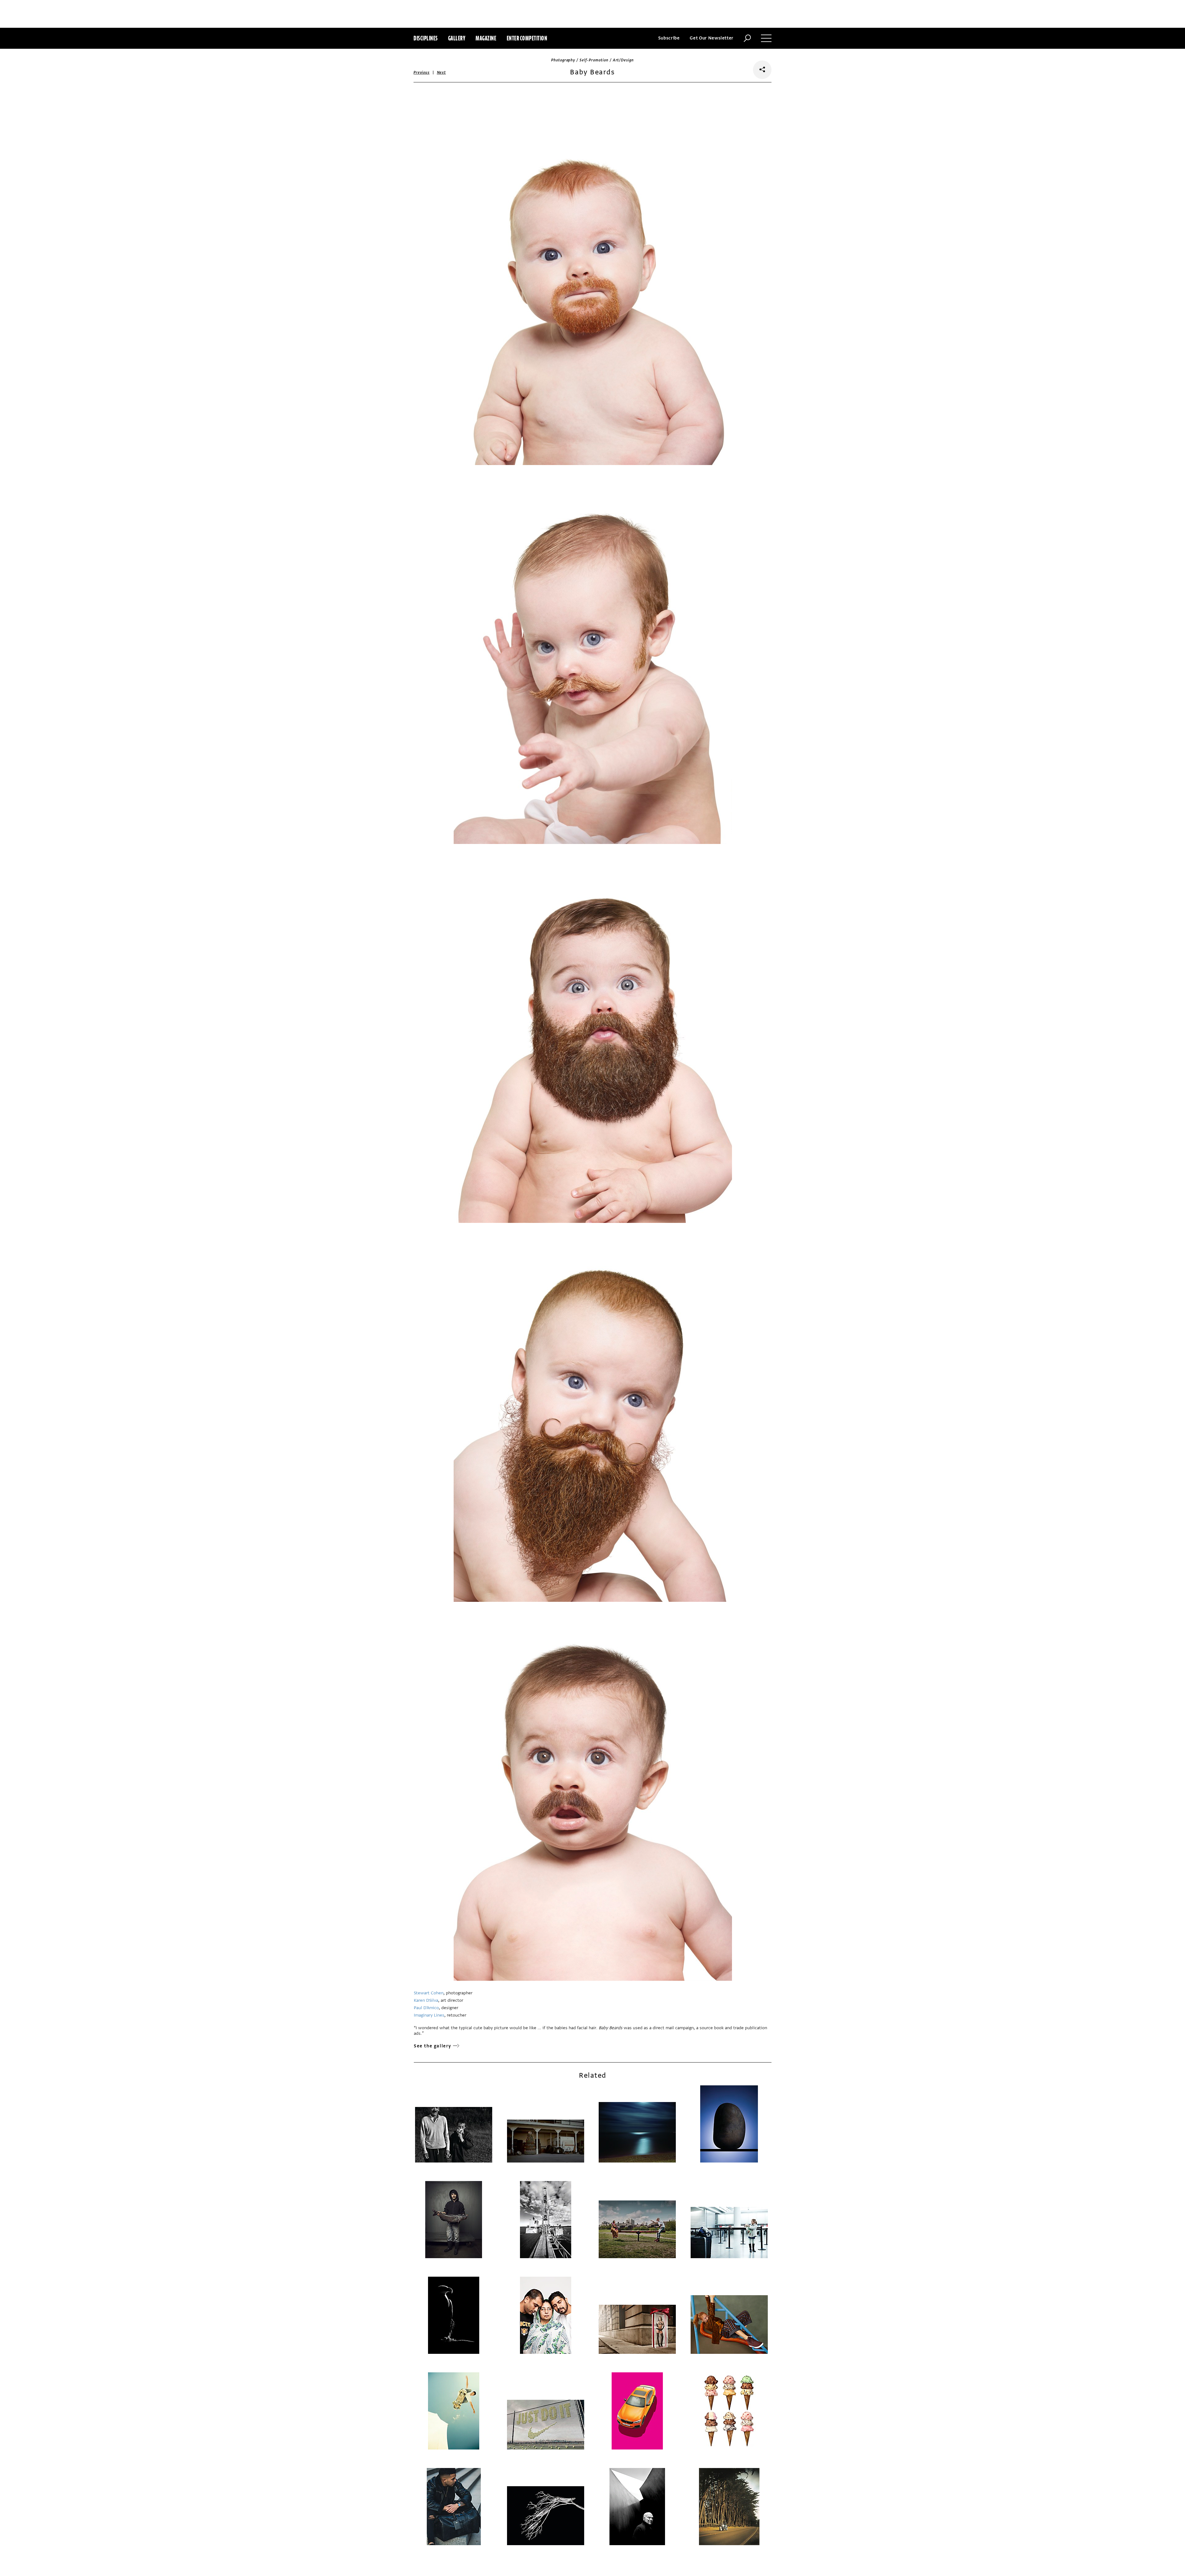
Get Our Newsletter (712, 38)
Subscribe (669, 38)
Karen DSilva (426, 2000)
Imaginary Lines (429, 2015)
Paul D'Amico (426, 2008)
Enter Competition (527, 38)
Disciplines (426, 38)
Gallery (457, 38)
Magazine (486, 38)
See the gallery (433, 2046)
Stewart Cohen (429, 1993)
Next (441, 73)
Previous (422, 73)
